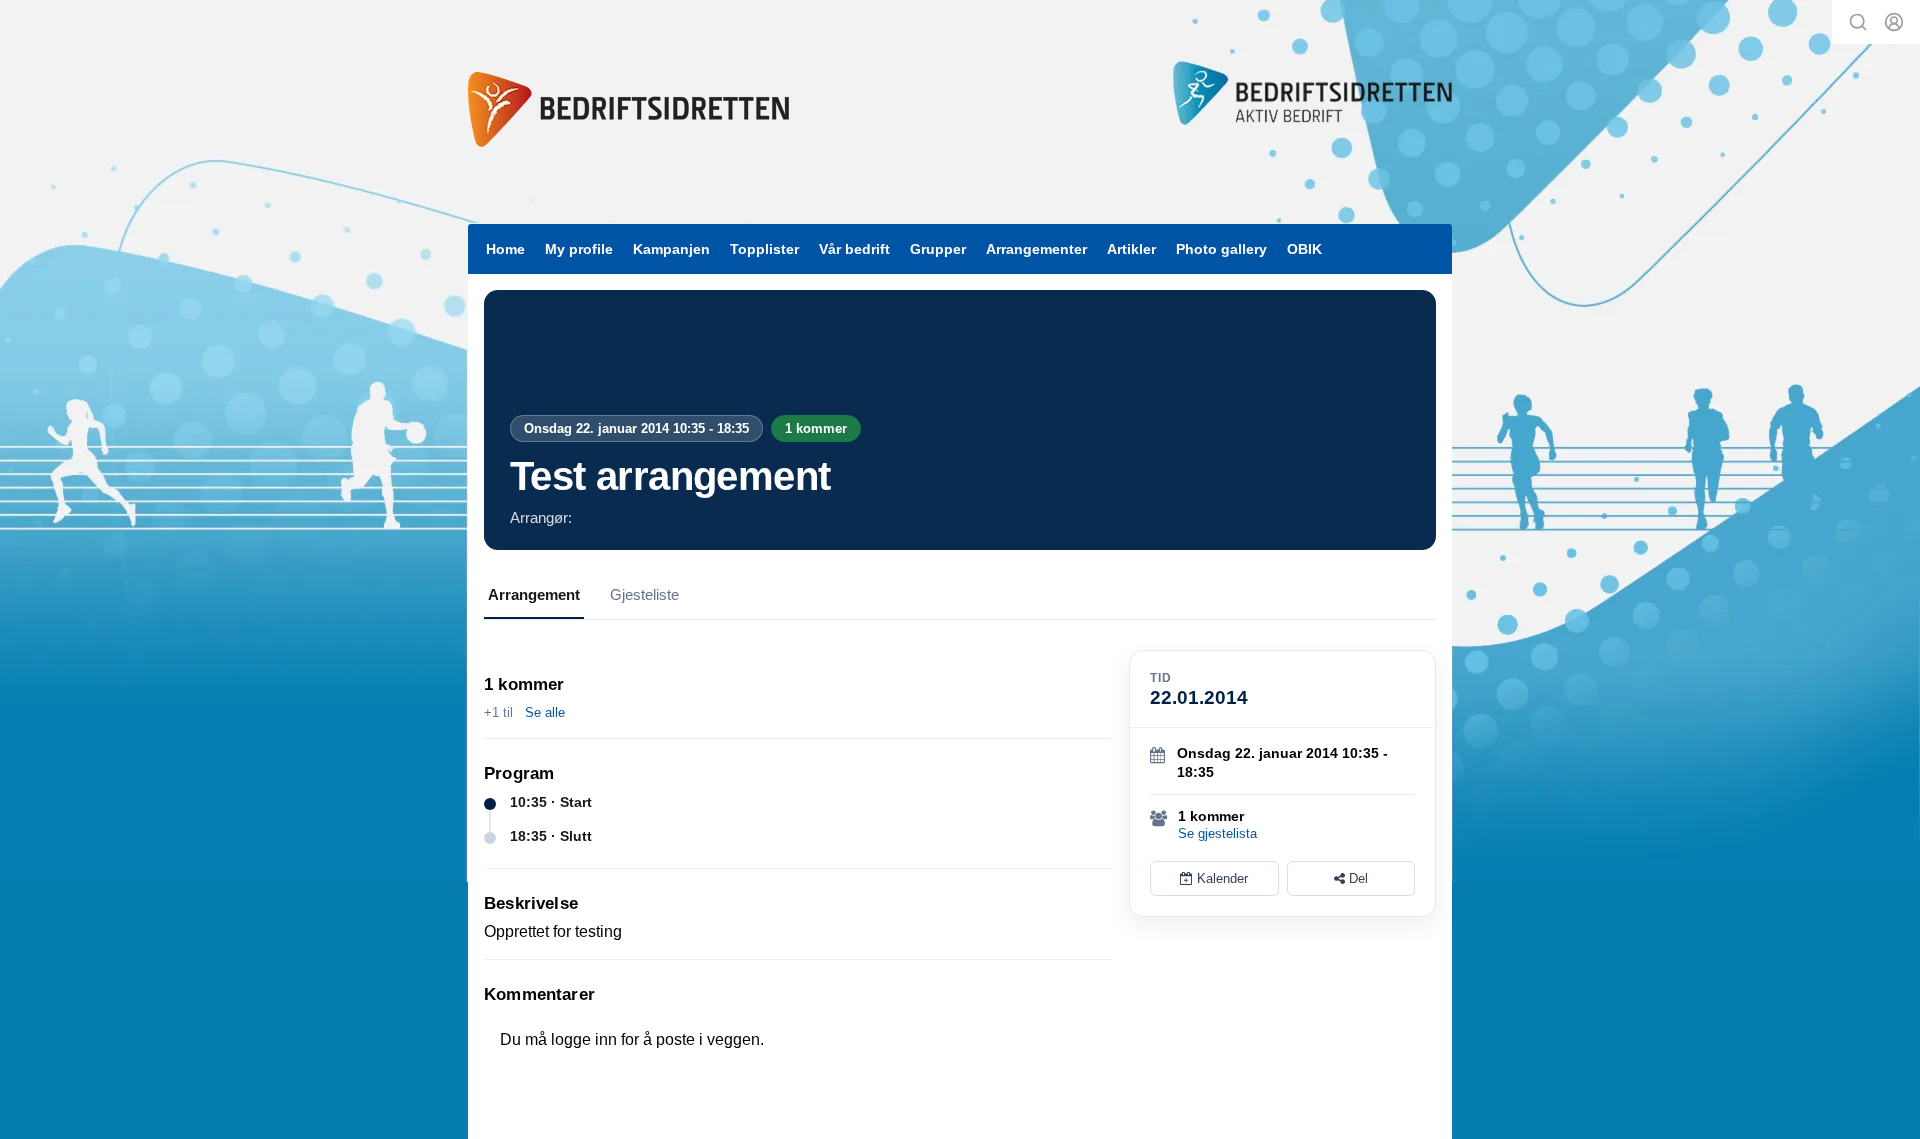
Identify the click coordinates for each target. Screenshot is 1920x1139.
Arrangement (534, 594)
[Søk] (1858, 22)
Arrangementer (1036, 249)
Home (505, 249)
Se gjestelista (1217, 833)
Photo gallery (1221, 249)
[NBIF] (628, 109)
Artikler (1131, 249)
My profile (579, 249)
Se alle (545, 712)
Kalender (1220, 878)
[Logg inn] (1894, 22)
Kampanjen (671, 249)
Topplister (764, 249)
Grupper (938, 249)
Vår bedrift (854, 249)
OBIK (1304, 249)
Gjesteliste (644, 594)
